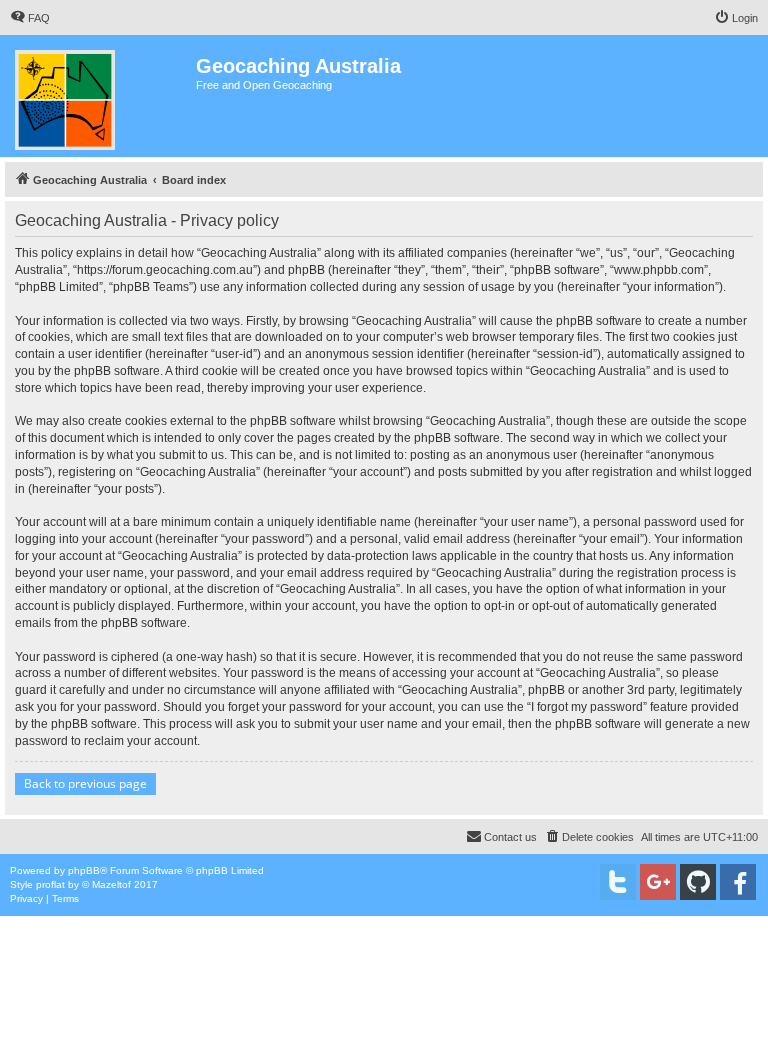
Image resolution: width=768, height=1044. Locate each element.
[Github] (698, 882)
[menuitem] (30, 18)
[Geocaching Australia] (100, 96)
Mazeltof (111, 884)
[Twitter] (618, 882)
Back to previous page (85, 783)
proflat (50, 884)
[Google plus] (658, 882)
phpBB (84, 870)
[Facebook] (738, 882)
